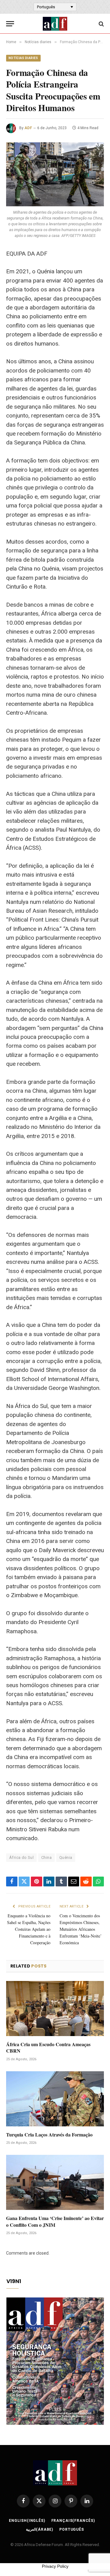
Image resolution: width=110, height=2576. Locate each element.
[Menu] (10, 24)
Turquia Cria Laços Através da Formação (49, 2134)
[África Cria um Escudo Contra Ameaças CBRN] (55, 2009)
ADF (28, 128)
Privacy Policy (55, 2566)
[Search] (101, 24)
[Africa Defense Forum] (55, 24)
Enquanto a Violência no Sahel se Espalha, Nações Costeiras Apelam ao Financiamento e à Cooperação (29, 1929)
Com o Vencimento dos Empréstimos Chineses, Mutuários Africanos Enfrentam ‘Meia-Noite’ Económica (81, 1929)
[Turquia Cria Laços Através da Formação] (55, 2099)
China (46, 1857)
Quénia (66, 1857)
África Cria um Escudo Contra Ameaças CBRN (48, 2048)
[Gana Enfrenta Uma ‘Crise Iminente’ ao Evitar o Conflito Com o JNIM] (55, 2182)
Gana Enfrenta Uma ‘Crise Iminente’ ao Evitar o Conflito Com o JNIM (55, 2221)
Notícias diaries (23, 58)
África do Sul (21, 1857)
